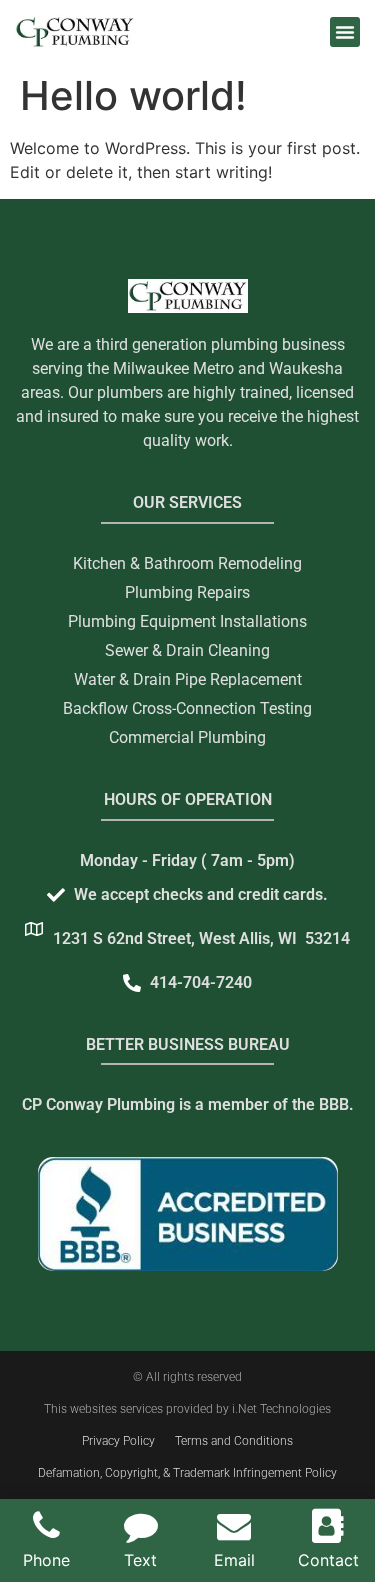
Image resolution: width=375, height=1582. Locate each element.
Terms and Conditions (234, 1441)
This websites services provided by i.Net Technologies (187, 1409)
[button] (345, 32)
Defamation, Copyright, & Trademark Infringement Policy (187, 1473)
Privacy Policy (118, 1441)
